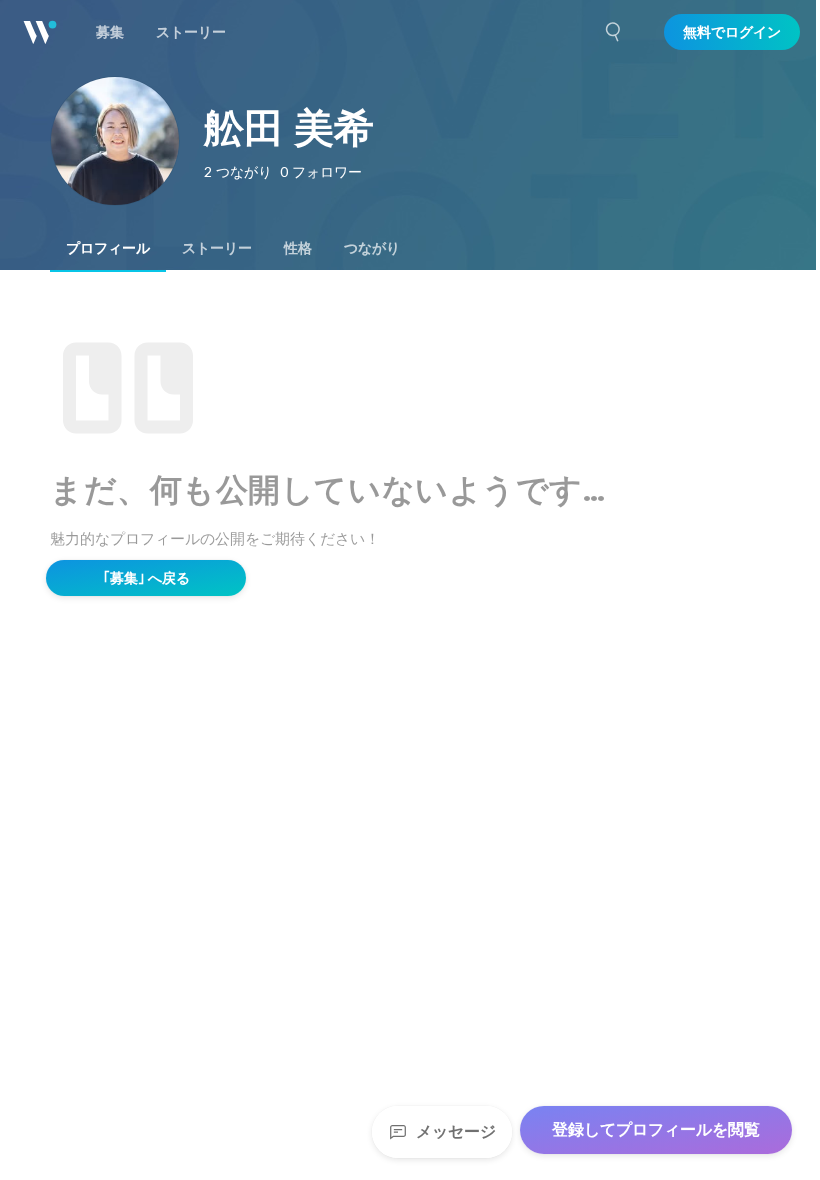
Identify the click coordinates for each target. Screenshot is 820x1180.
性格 (298, 248)
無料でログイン (732, 32)
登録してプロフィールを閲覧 (656, 1129)
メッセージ (456, 1131)
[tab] (108, 248)
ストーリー (217, 248)
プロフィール (108, 248)
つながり (372, 248)
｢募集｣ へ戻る (146, 578)
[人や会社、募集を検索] (614, 32)
